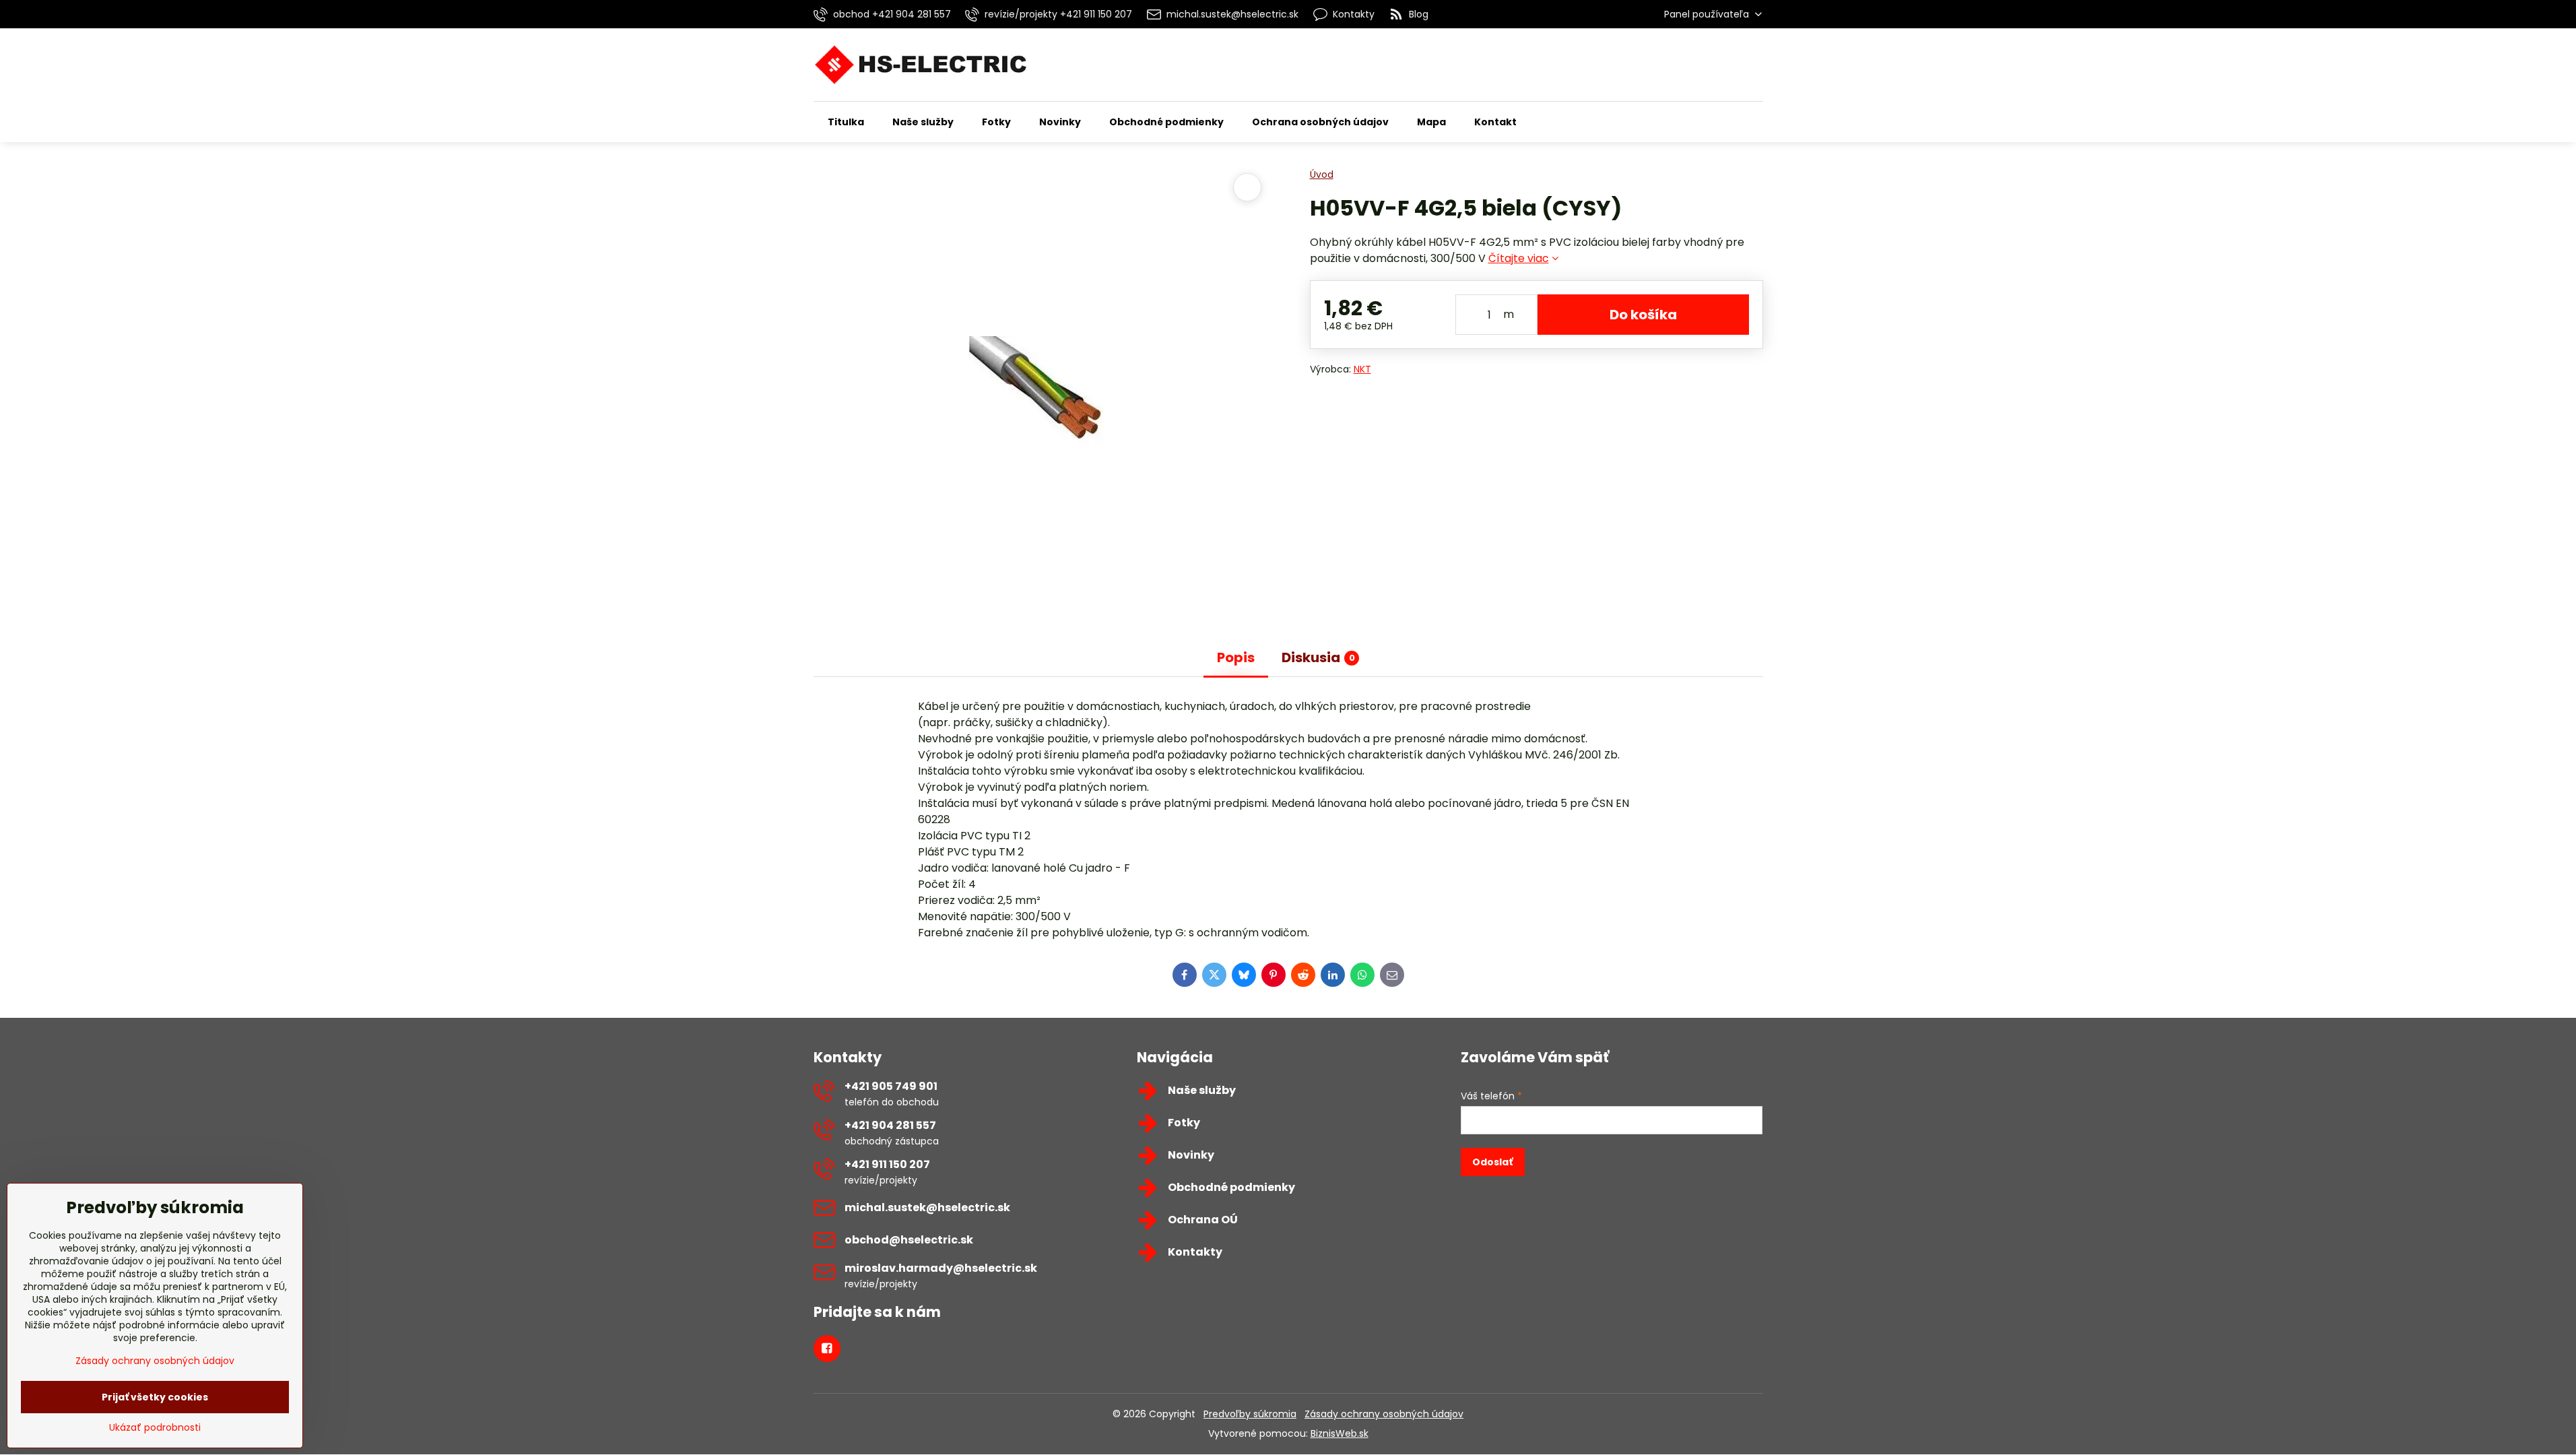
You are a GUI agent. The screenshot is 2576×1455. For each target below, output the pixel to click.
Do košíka (1643, 315)
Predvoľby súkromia (1250, 1414)
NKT (1362, 369)
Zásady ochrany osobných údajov (1384, 1414)
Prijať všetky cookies (155, 1397)
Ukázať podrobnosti (155, 1428)
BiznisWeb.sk (1340, 1433)
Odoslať (1492, 1162)
